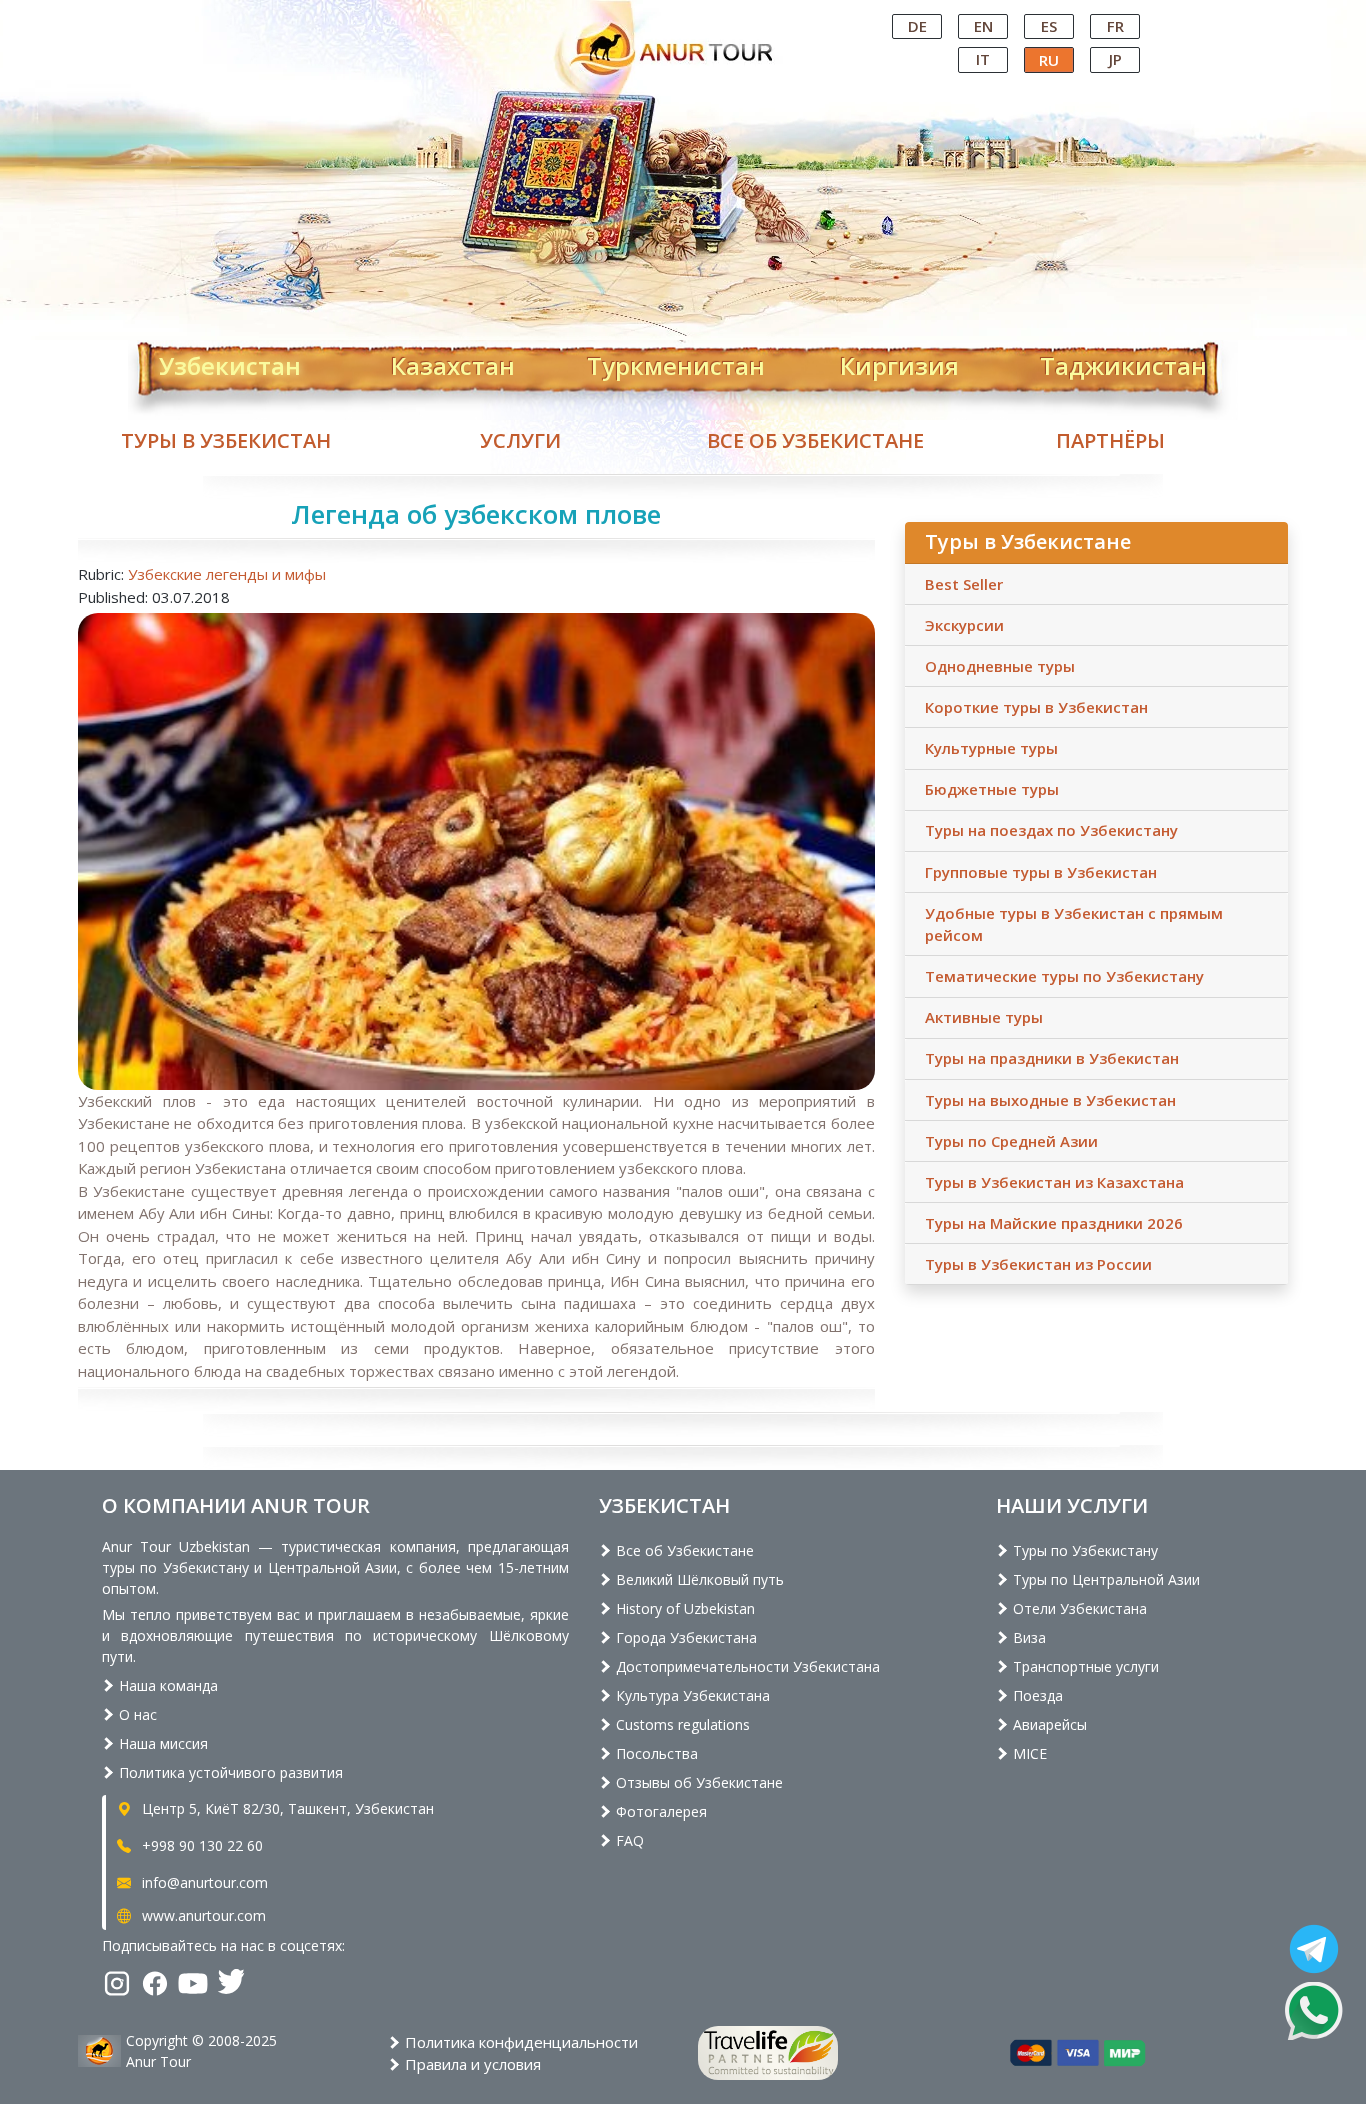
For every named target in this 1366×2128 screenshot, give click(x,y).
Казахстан (453, 362)
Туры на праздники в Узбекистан (1052, 1058)
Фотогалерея (659, 1811)
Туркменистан (676, 362)
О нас (136, 1714)
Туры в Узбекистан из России (1038, 1264)
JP (1115, 59)
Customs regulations (681, 1724)
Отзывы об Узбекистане (697, 1782)
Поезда (1036, 1695)
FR (1115, 26)
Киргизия (899, 362)
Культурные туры (991, 748)
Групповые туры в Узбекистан (1041, 872)
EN (983, 26)
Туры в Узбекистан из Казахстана (1054, 1182)
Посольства (655, 1753)
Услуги (520, 440)
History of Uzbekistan (683, 1608)
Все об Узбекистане (815, 440)
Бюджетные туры (992, 789)
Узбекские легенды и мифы (227, 574)
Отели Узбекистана (1078, 1608)
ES (1049, 26)
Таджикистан (1123, 362)
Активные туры (984, 1017)
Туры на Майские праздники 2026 (1054, 1223)
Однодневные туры (1000, 666)
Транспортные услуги (1084, 1666)
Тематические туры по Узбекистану (1064, 976)
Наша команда (166, 1685)
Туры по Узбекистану (1083, 1550)
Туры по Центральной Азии (1104, 1579)
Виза (1027, 1637)
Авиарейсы (1048, 1724)
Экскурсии (964, 625)
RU (1049, 60)
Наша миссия (161, 1743)
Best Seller (964, 584)
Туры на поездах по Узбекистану (1051, 830)
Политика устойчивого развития (229, 1772)
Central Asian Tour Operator (681, 18)
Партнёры (1110, 440)
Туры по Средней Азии (1011, 1141)
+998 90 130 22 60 (200, 1845)
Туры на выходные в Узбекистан (1050, 1100)
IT (983, 59)
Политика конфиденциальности (519, 2042)
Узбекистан (230, 362)
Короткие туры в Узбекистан (1036, 707)
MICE (1028, 1753)
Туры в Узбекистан (226, 440)
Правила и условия (471, 2064)
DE (917, 26)
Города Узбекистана (684, 1637)
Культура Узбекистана (691, 1695)
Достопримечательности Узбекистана (746, 1666)
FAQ (628, 1840)
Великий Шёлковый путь (698, 1579)
